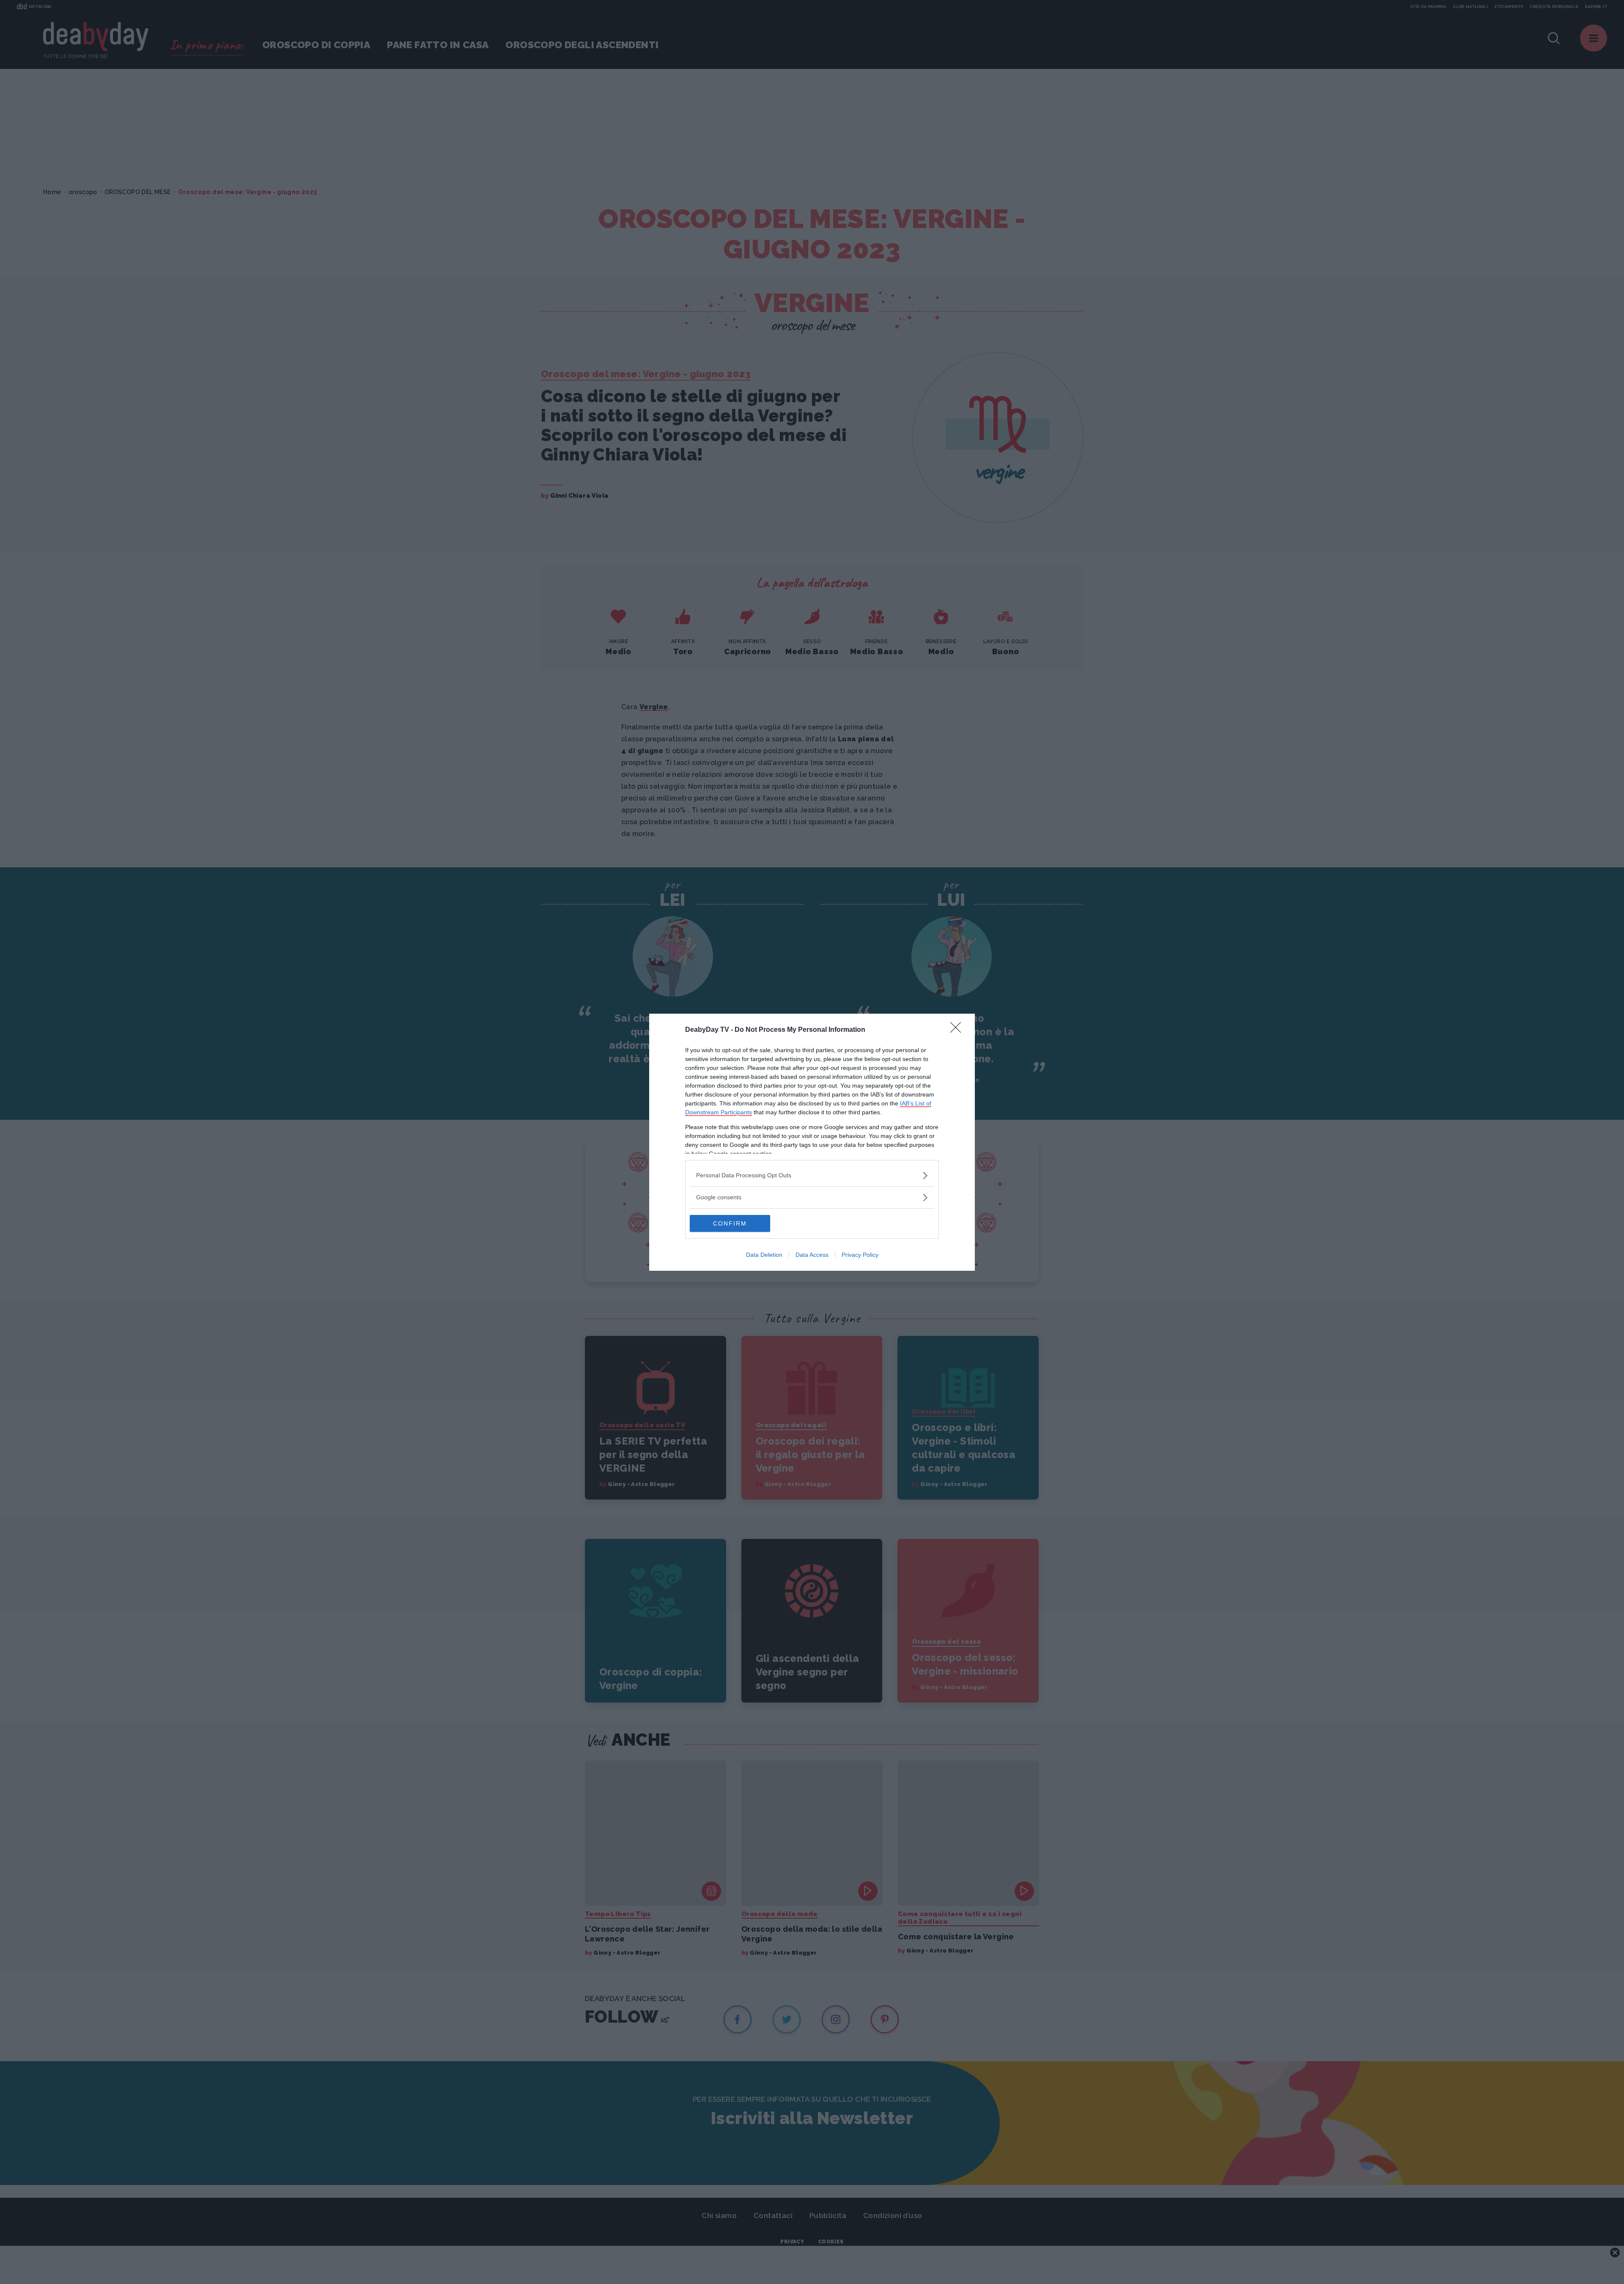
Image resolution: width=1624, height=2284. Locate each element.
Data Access (812, 1255)
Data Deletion (764, 1255)
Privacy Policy (860, 1255)
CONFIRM (730, 1223)
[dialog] (812, 1142)
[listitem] (812, 1175)
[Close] (958, 1030)
